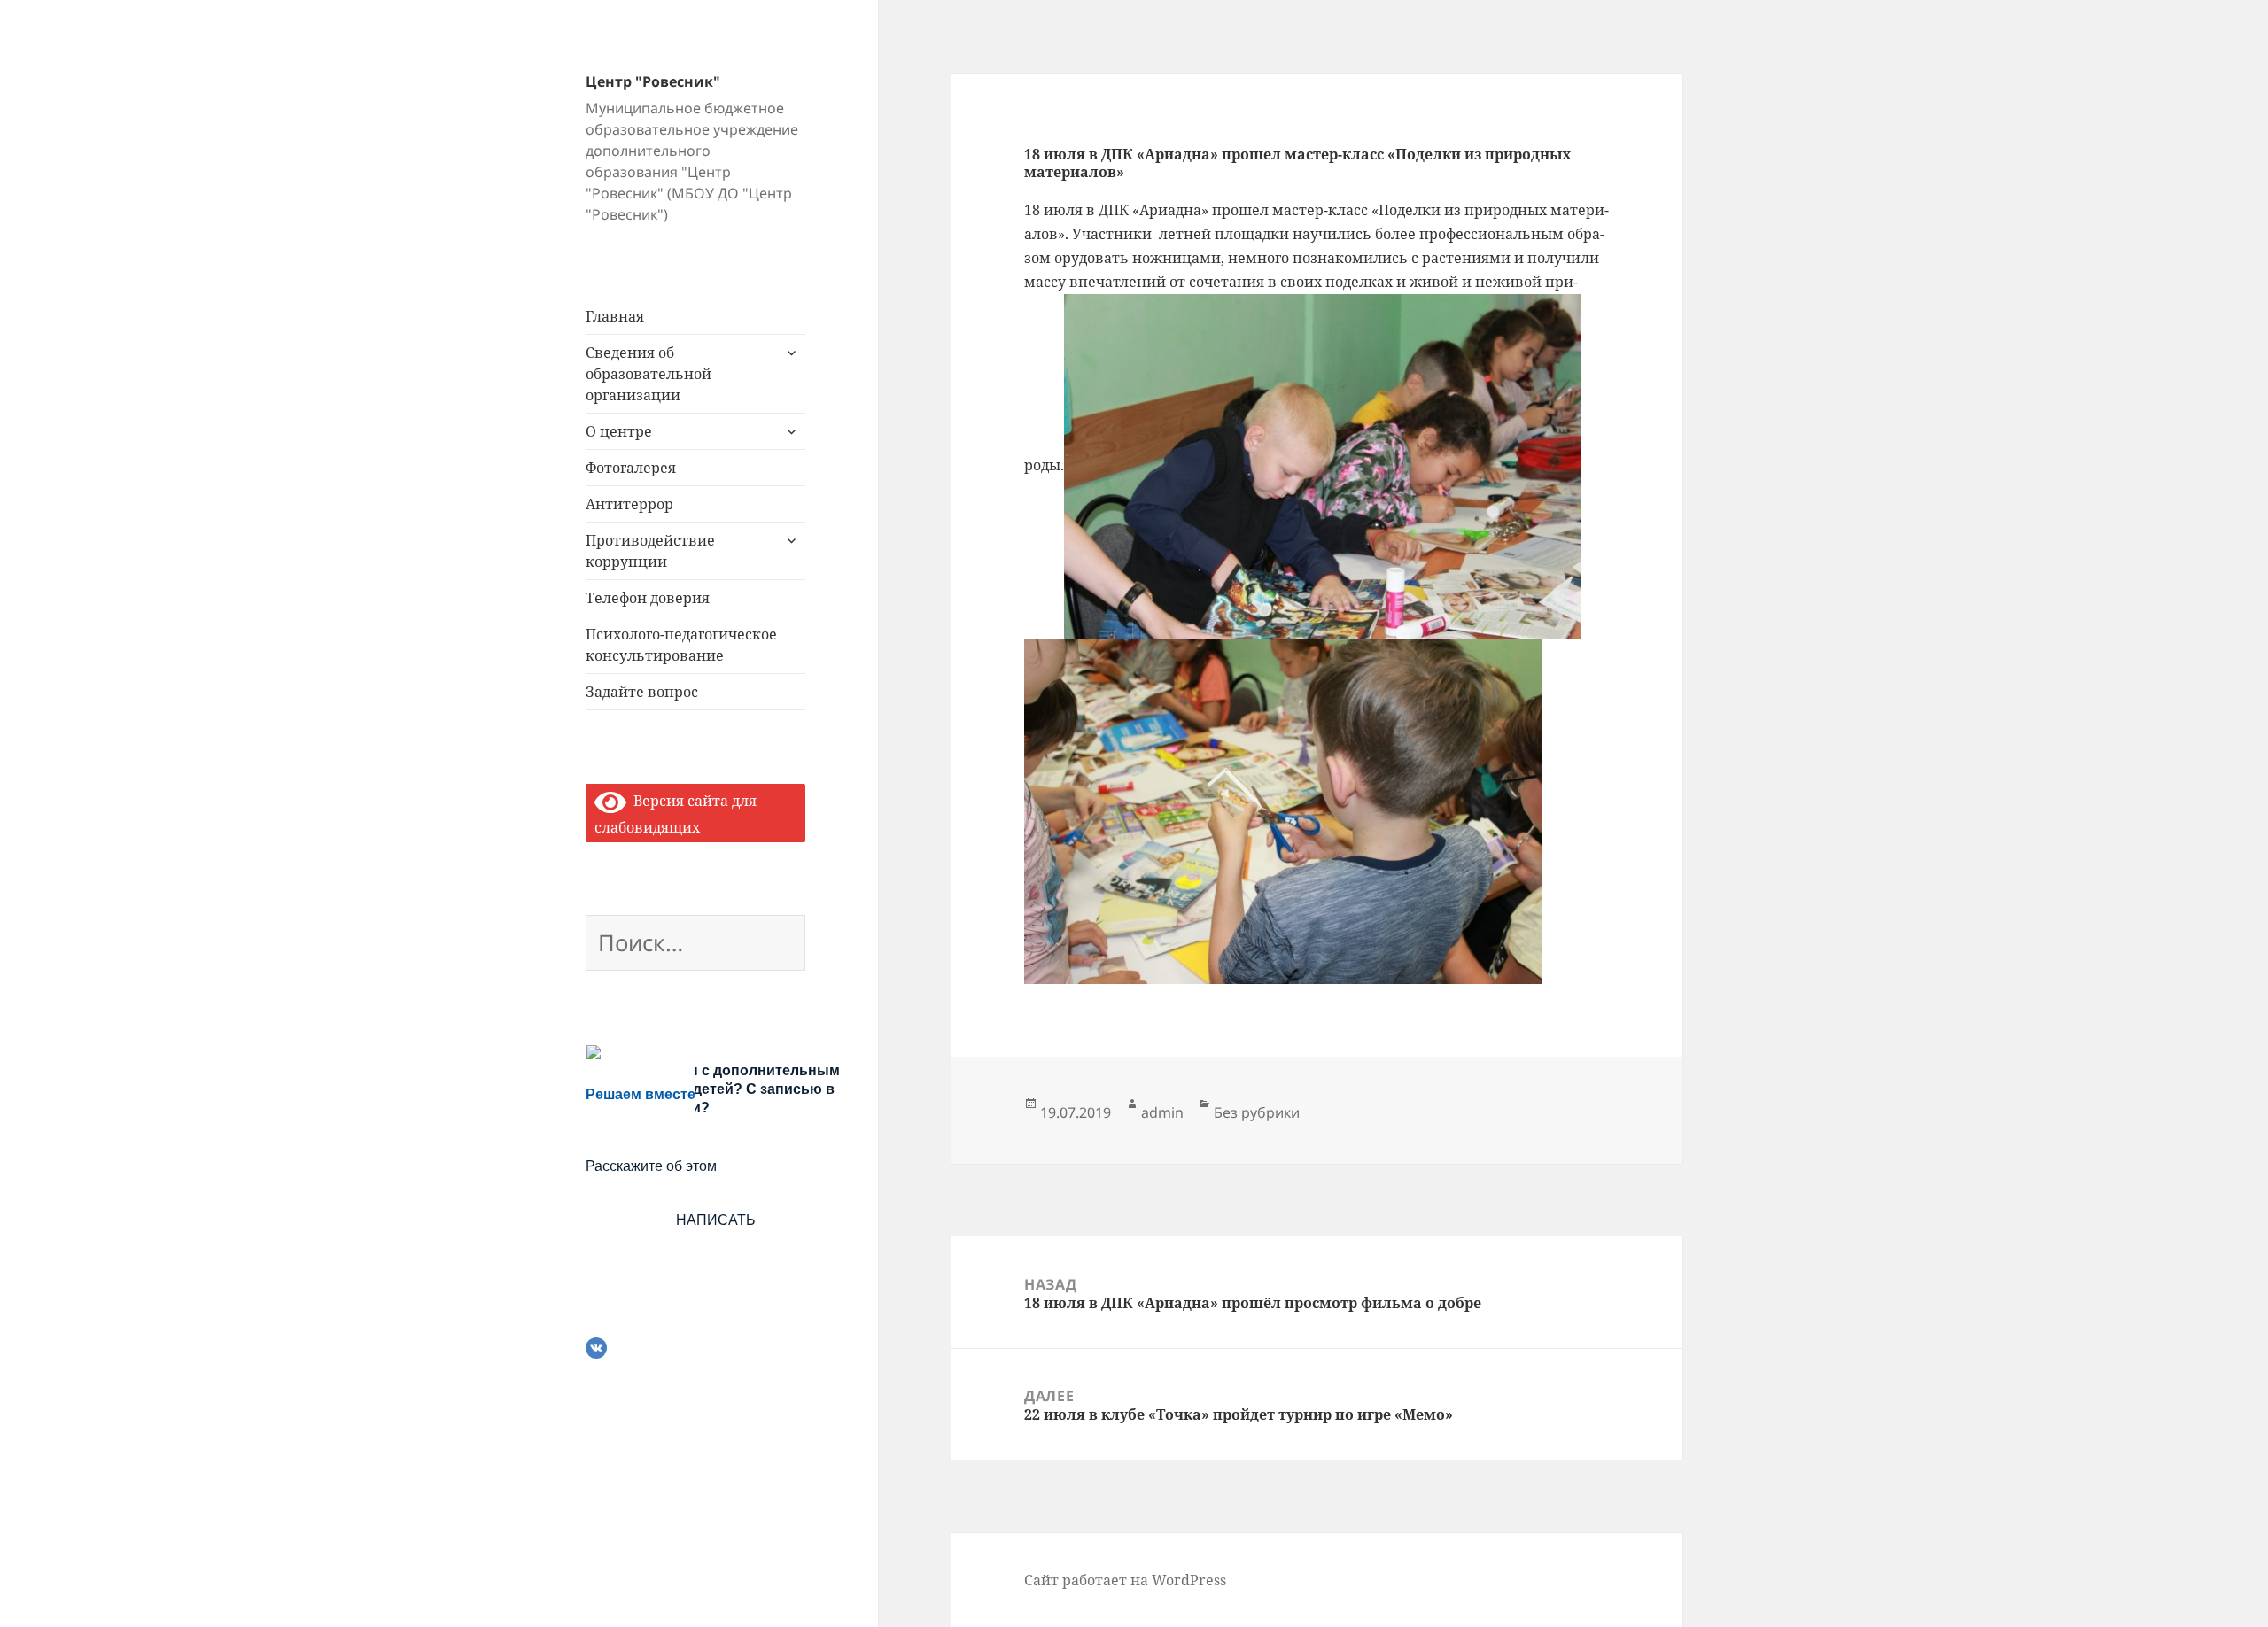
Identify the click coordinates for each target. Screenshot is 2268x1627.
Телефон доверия (648, 598)
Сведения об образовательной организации (649, 374)
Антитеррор (629, 504)
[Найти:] (695, 946)
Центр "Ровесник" (653, 81)
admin (1162, 1112)
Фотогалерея (631, 468)
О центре (619, 431)
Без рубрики (1257, 1112)
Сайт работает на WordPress (1125, 1580)
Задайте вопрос (642, 692)
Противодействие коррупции (650, 551)
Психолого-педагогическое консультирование (681, 645)
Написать (716, 1220)
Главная (615, 316)
